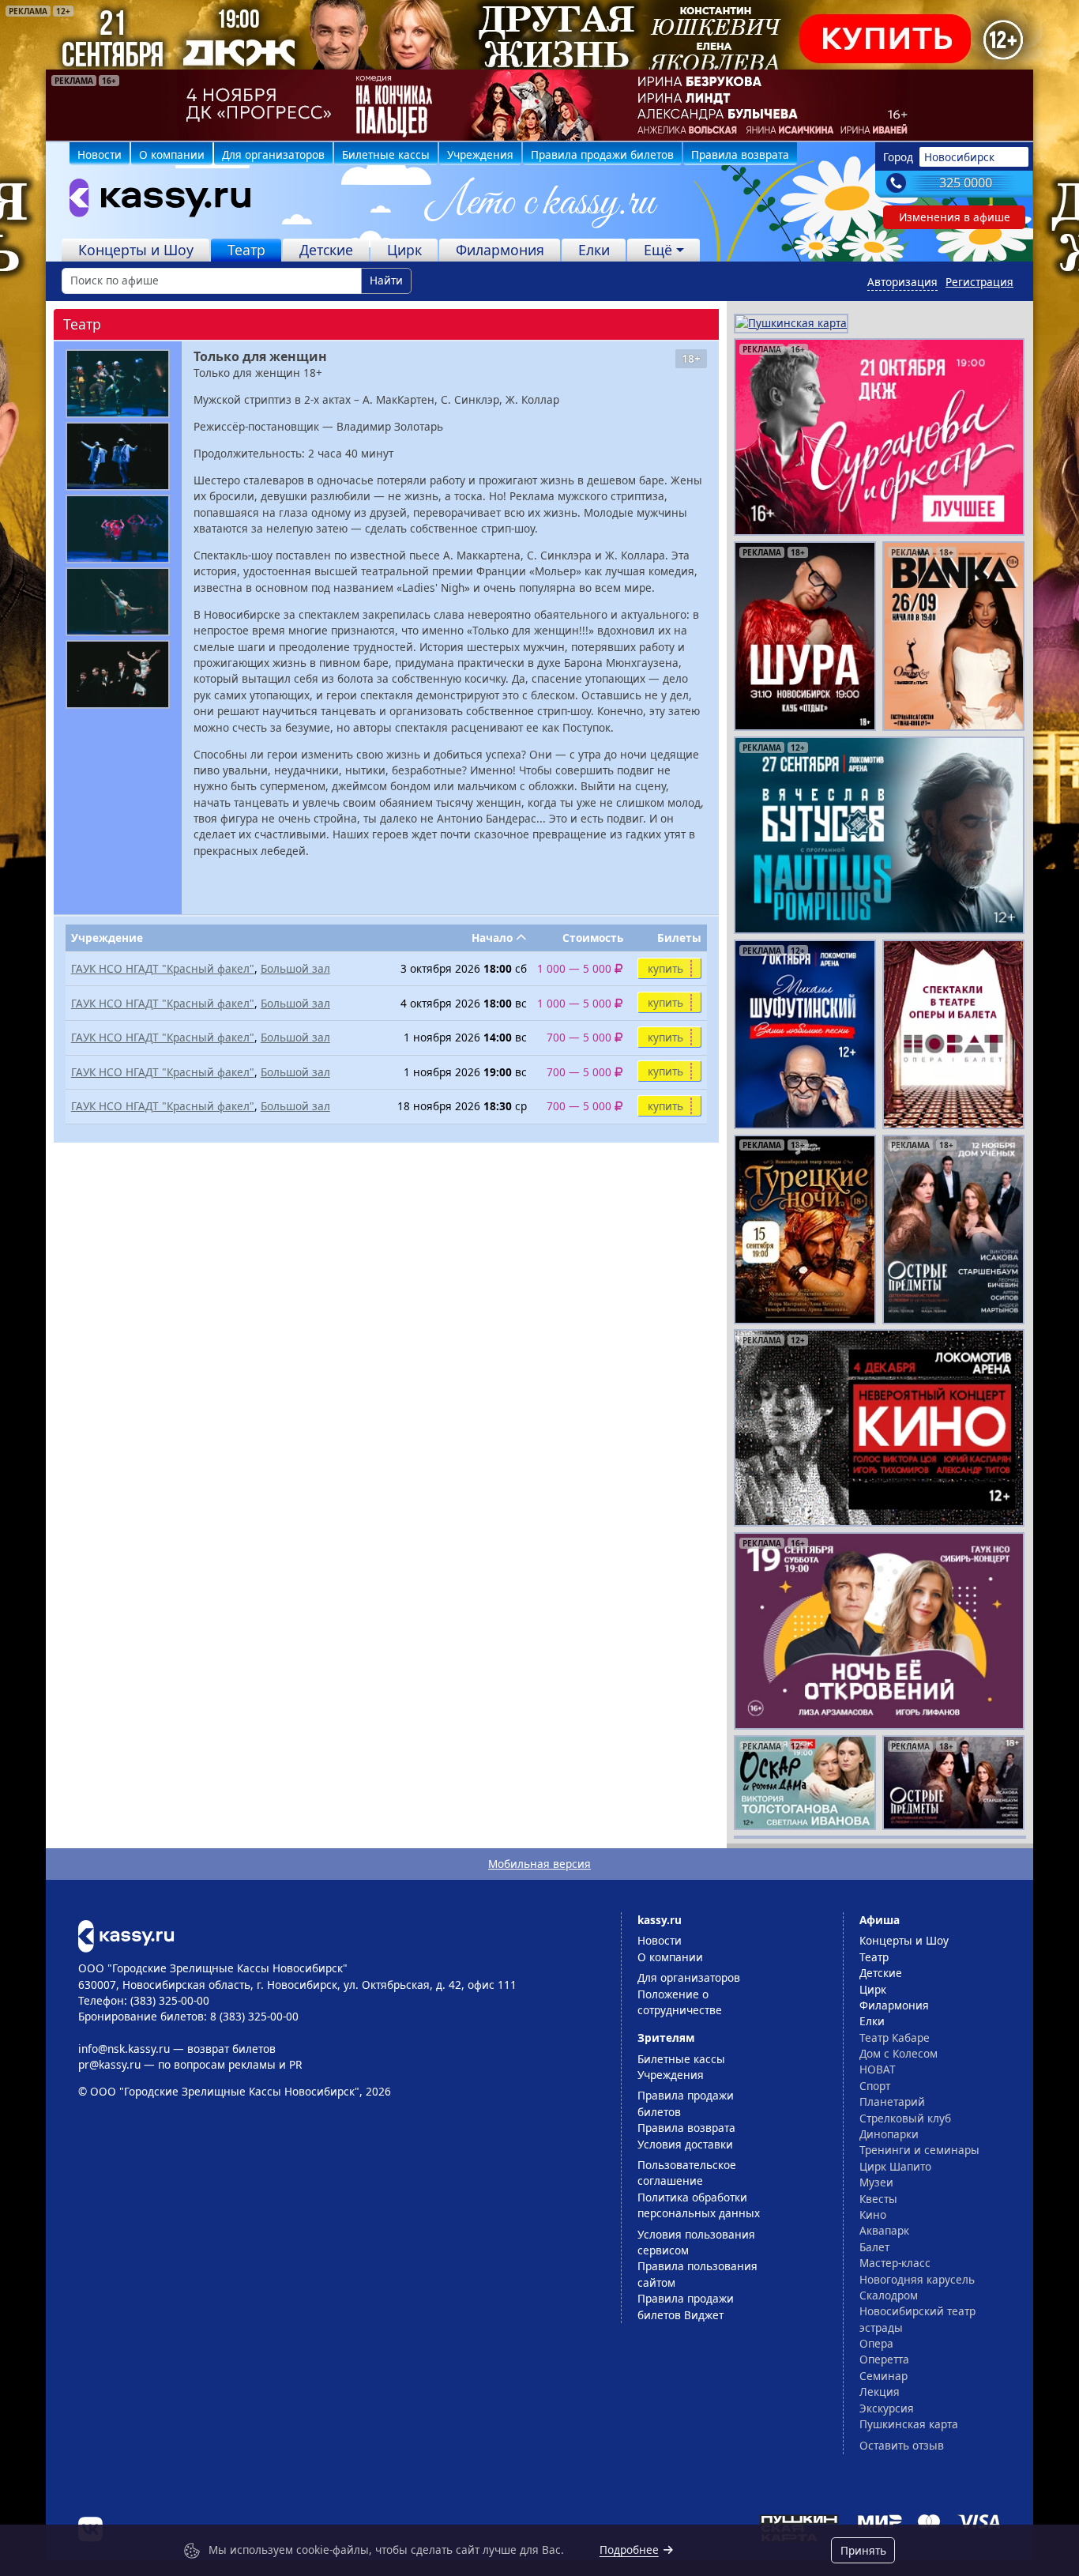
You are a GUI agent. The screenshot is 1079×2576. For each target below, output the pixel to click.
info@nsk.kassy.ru (124, 2049)
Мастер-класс (895, 2263)
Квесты (878, 2199)
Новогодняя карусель (917, 2279)
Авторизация (902, 282)
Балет (874, 2247)
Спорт (875, 2086)
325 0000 (966, 183)
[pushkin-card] (791, 322)
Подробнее (629, 2550)
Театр (246, 250)
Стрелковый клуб (905, 2118)
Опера (876, 2343)
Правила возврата (740, 154)
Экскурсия (887, 2408)
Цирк (404, 250)
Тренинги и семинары (919, 2150)
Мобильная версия (539, 1864)
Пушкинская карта (909, 2424)
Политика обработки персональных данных (699, 2205)
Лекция (880, 2391)
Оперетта (884, 2359)
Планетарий (892, 2101)
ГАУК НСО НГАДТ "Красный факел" (163, 968)
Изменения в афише (955, 217)
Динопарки (889, 2134)
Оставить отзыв (902, 2445)
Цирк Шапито (895, 2166)
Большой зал (295, 968)
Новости (100, 154)
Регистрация (979, 282)
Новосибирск (959, 157)
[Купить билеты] (126, 1935)
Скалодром (889, 2295)
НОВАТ (878, 2069)
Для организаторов (273, 154)
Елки (594, 250)
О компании (172, 154)
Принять (863, 2550)
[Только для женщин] (118, 384)
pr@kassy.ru (109, 2064)
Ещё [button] (658, 250)
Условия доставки (685, 2144)
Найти (386, 280)
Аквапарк (884, 2230)
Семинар (884, 2376)
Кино (873, 2214)
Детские (326, 250)
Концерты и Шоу (136, 250)
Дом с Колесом (899, 2053)
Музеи (876, 2182)
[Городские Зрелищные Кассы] (153, 201)
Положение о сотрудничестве (680, 2002)
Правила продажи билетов (602, 154)
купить (665, 968)
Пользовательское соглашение (687, 2173)
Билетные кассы (386, 154)
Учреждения (480, 154)
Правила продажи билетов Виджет (686, 2306)
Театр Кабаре (895, 2037)
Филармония (500, 250)
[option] (539, 105)
